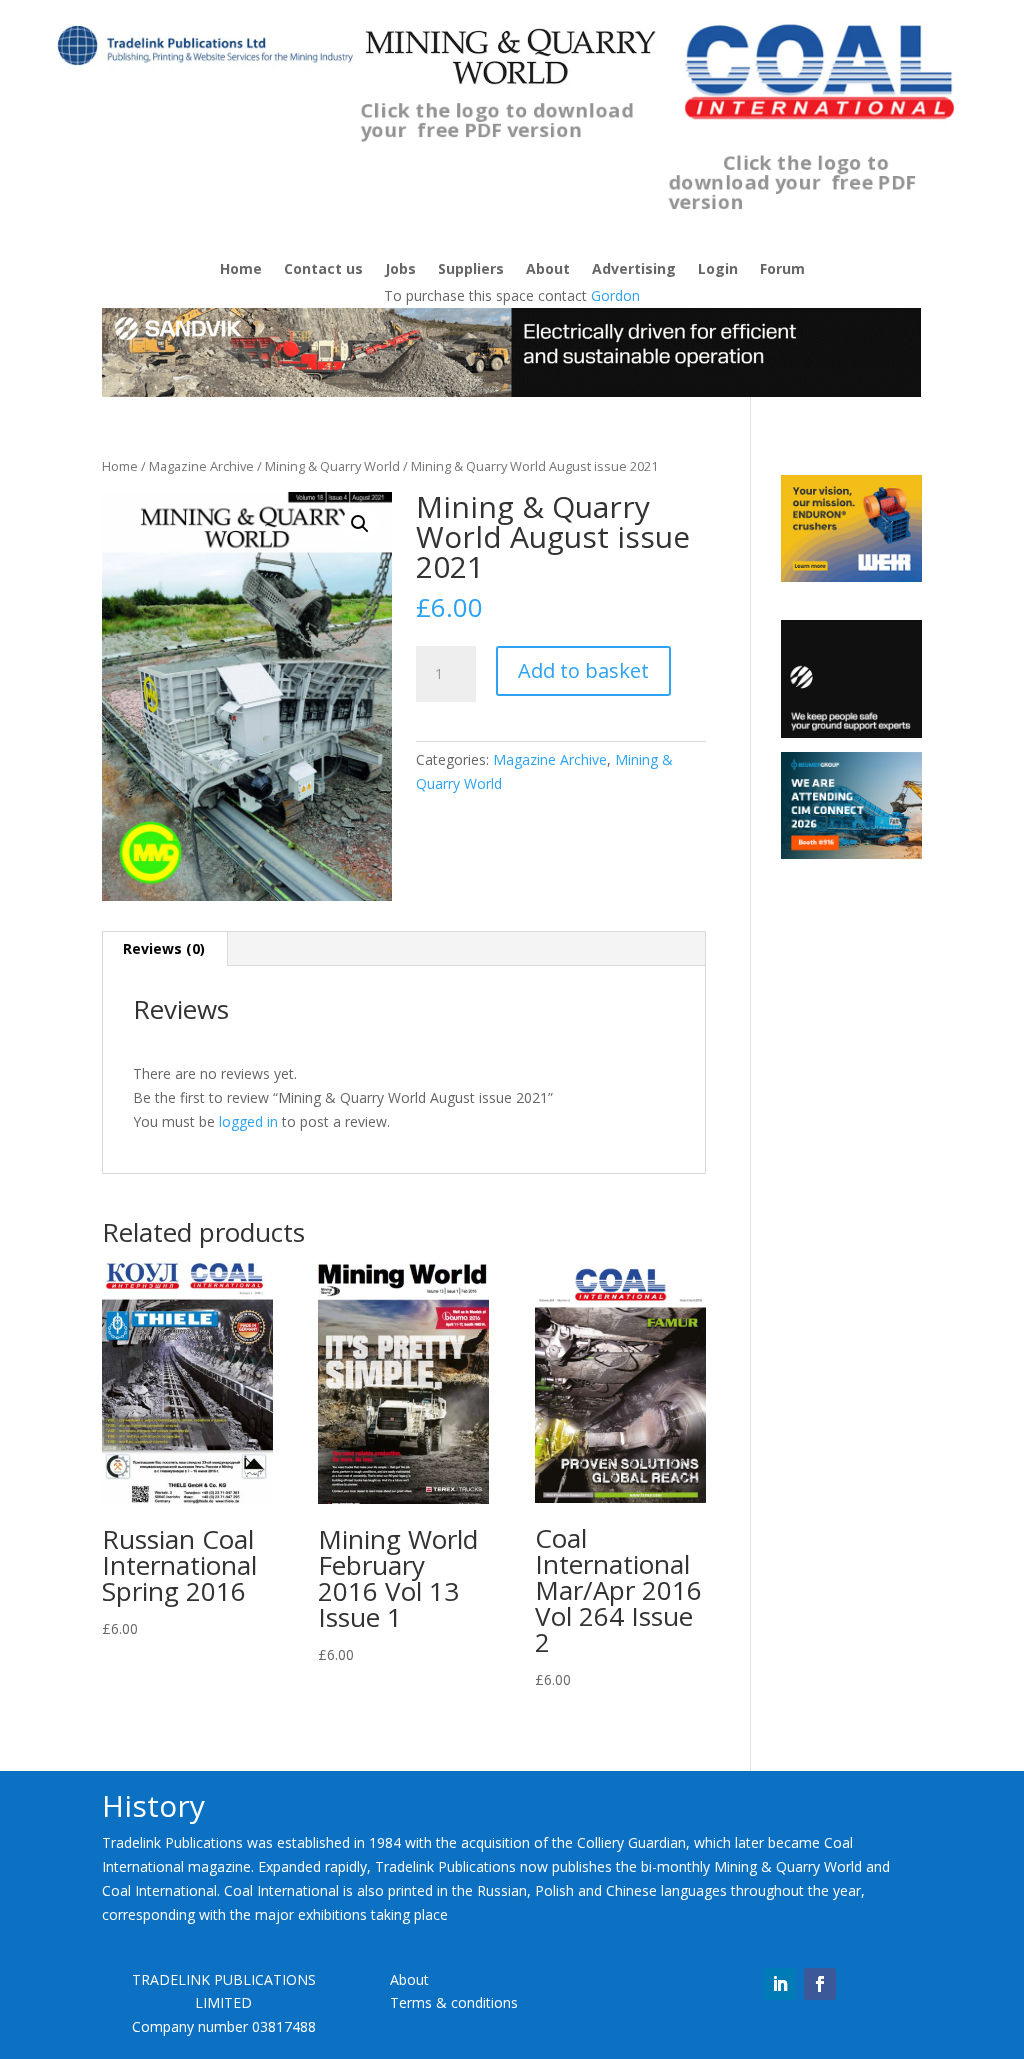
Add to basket (583, 670)
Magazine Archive (201, 466)
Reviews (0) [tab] (164, 948)
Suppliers (471, 270)
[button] (360, 524)
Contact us (323, 270)
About (548, 270)
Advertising (634, 270)
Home (241, 270)
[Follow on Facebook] (820, 1984)
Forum (782, 270)
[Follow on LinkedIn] (780, 1984)
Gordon (615, 295)
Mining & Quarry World (332, 466)
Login (718, 270)
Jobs (400, 270)
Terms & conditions (454, 2002)
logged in (248, 1121)
